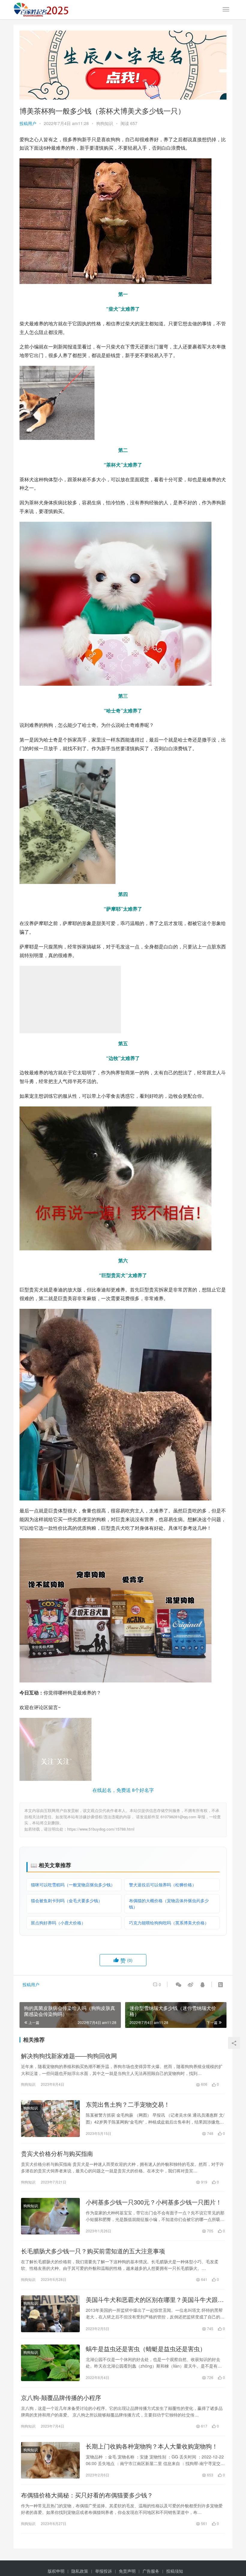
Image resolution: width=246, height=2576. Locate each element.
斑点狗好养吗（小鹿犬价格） (58, 1923)
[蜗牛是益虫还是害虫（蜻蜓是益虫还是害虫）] (50, 2363)
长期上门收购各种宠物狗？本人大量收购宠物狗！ (152, 2446)
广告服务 (151, 2571)
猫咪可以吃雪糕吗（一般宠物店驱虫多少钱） (73, 1885)
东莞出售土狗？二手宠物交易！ (128, 2104)
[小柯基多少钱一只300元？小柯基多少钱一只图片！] (50, 2216)
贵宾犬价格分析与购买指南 (57, 2154)
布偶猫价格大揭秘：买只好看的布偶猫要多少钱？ (87, 2495)
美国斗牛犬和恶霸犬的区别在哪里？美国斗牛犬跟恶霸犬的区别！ (155, 2300)
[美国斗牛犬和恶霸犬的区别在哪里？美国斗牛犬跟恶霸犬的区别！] (50, 2314)
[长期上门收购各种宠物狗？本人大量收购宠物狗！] (50, 2460)
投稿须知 (175, 2571)
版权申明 (56, 2571)
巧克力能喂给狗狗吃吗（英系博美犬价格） (169, 1923)
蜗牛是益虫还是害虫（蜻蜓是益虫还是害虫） (146, 2349)
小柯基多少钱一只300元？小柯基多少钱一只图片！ (154, 2202)
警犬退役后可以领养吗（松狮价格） (163, 1885)
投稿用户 (28, 123)
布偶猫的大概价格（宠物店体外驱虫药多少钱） (169, 1904)
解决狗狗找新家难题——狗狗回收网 (69, 2056)
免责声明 (127, 2571)
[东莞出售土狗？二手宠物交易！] (50, 2118)
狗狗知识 (105, 123)
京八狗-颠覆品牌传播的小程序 (61, 2398)
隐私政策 (80, 2571)
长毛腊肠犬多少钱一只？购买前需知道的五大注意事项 (93, 2251)
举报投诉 (103, 2571)
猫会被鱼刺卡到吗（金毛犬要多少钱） (67, 1900)
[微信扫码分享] (178, 1984)
